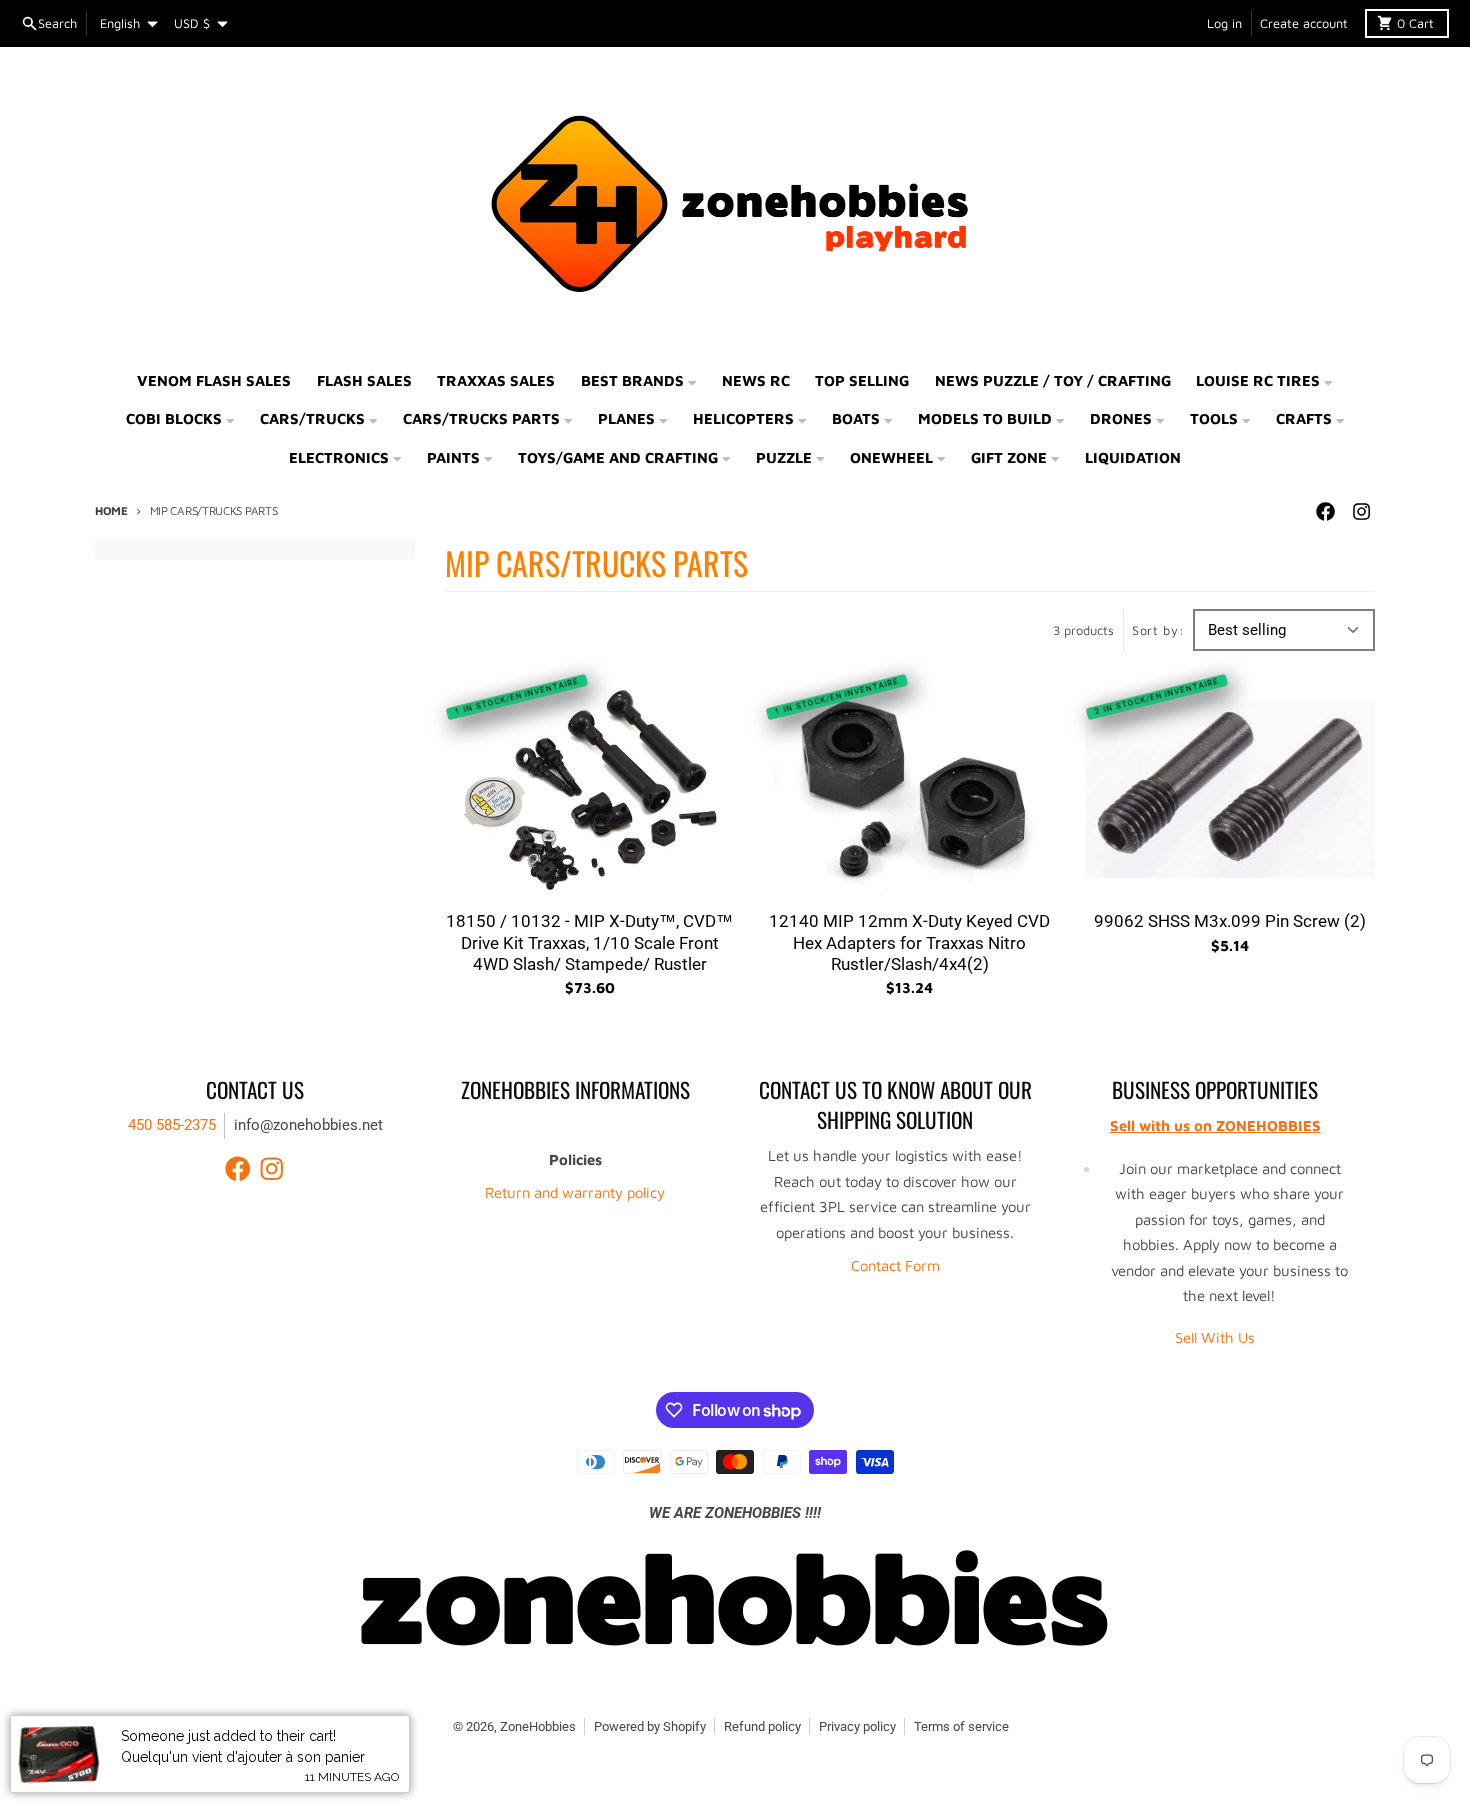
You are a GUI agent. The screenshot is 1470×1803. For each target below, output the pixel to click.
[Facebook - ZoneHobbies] (1325, 512)
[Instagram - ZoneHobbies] (1361, 512)
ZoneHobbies (538, 1726)
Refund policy (762, 1726)
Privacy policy (857, 1726)
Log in (1224, 23)
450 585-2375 (172, 1125)
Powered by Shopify (650, 1726)
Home (111, 510)
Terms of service (961, 1726)
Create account (1304, 23)
